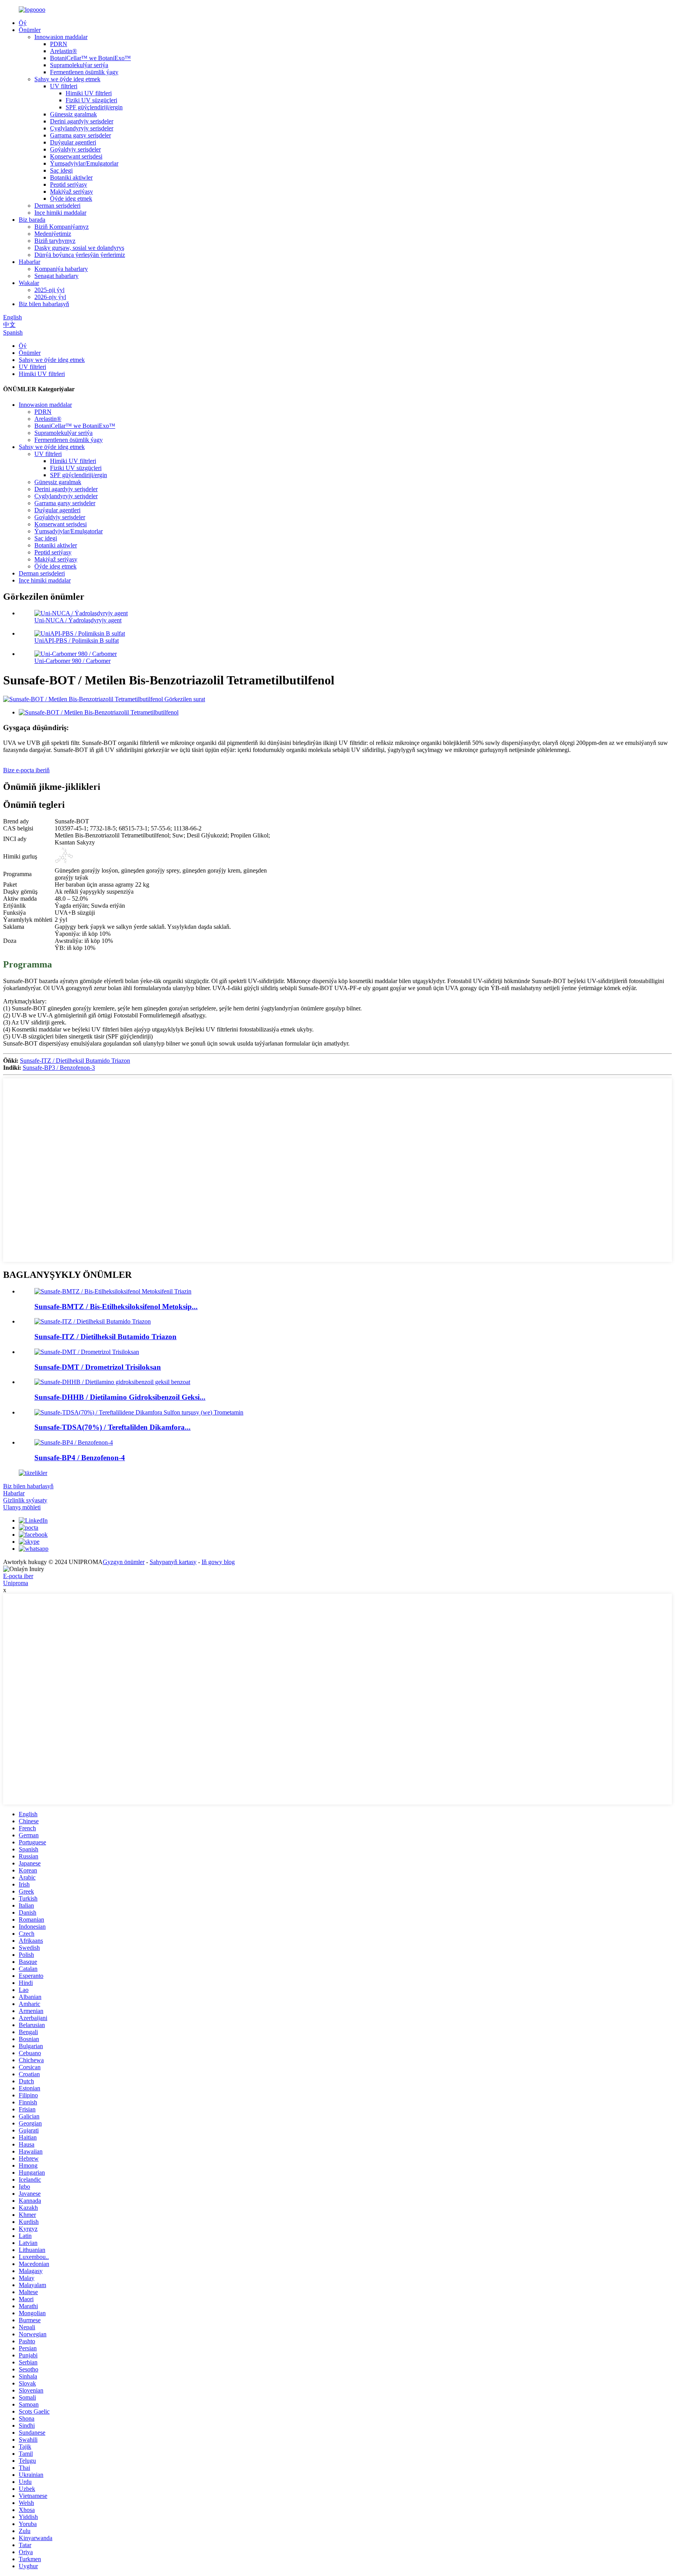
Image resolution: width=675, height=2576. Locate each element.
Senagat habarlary (56, 276)
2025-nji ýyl (49, 290)
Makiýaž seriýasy (71, 192)
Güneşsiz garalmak (73, 114)
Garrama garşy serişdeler (80, 135)
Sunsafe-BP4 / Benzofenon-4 (80, 1458)
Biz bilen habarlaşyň (44, 304)
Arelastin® (63, 51)
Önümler (30, 30)
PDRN (59, 44)
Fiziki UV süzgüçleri (91, 100)
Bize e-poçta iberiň (26, 770)
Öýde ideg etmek (71, 199)
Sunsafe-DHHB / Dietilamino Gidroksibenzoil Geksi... (120, 1397)
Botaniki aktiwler (71, 177)
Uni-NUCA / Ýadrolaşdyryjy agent (78, 620)
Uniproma (16, 1583)
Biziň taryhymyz (55, 241)
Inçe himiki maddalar (60, 213)
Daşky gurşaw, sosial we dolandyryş (79, 248)
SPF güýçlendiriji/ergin (94, 107)
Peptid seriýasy (69, 184)
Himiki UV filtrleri (89, 93)
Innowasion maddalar (61, 37)
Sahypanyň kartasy (173, 1562)
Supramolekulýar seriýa (79, 65)
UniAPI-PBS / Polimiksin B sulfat (77, 640)
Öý (23, 23)
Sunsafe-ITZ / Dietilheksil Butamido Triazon (75, 1061)
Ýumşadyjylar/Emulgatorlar (84, 163)
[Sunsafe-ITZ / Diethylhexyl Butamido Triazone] (93, 1321)
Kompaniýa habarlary (61, 269)
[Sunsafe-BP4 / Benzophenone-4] (74, 1442)
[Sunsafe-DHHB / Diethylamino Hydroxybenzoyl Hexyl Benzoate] (112, 1382)
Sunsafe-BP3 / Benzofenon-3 (59, 1068)
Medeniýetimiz (53, 234)
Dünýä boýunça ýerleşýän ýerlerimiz (80, 255)
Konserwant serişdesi (76, 156)
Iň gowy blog (218, 1562)
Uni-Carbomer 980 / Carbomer (72, 661)
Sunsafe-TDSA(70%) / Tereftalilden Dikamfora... (112, 1427)
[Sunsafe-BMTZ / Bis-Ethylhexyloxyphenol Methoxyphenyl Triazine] (113, 1291)
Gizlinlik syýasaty (25, 1500)
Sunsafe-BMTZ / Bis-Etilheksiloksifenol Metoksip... (116, 1307)
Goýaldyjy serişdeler (75, 149)
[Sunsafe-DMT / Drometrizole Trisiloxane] (87, 1352)
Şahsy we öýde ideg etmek (67, 79)
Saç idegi (61, 170)
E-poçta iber (18, 1576)
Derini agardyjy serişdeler (82, 121)
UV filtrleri (64, 86)
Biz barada (32, 220)
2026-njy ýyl (50, 297)
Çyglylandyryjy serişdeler (82, 128)
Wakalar (29, 283)
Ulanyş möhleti (22, 1507)
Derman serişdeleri (57, 206)
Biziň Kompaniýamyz (62, 227)
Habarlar (29, 262)
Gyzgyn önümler (124, 1562)
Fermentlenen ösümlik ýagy (84, 72)
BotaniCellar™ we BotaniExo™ (90, 58)
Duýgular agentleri (73, 142)
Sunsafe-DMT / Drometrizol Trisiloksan (98, 1367)
